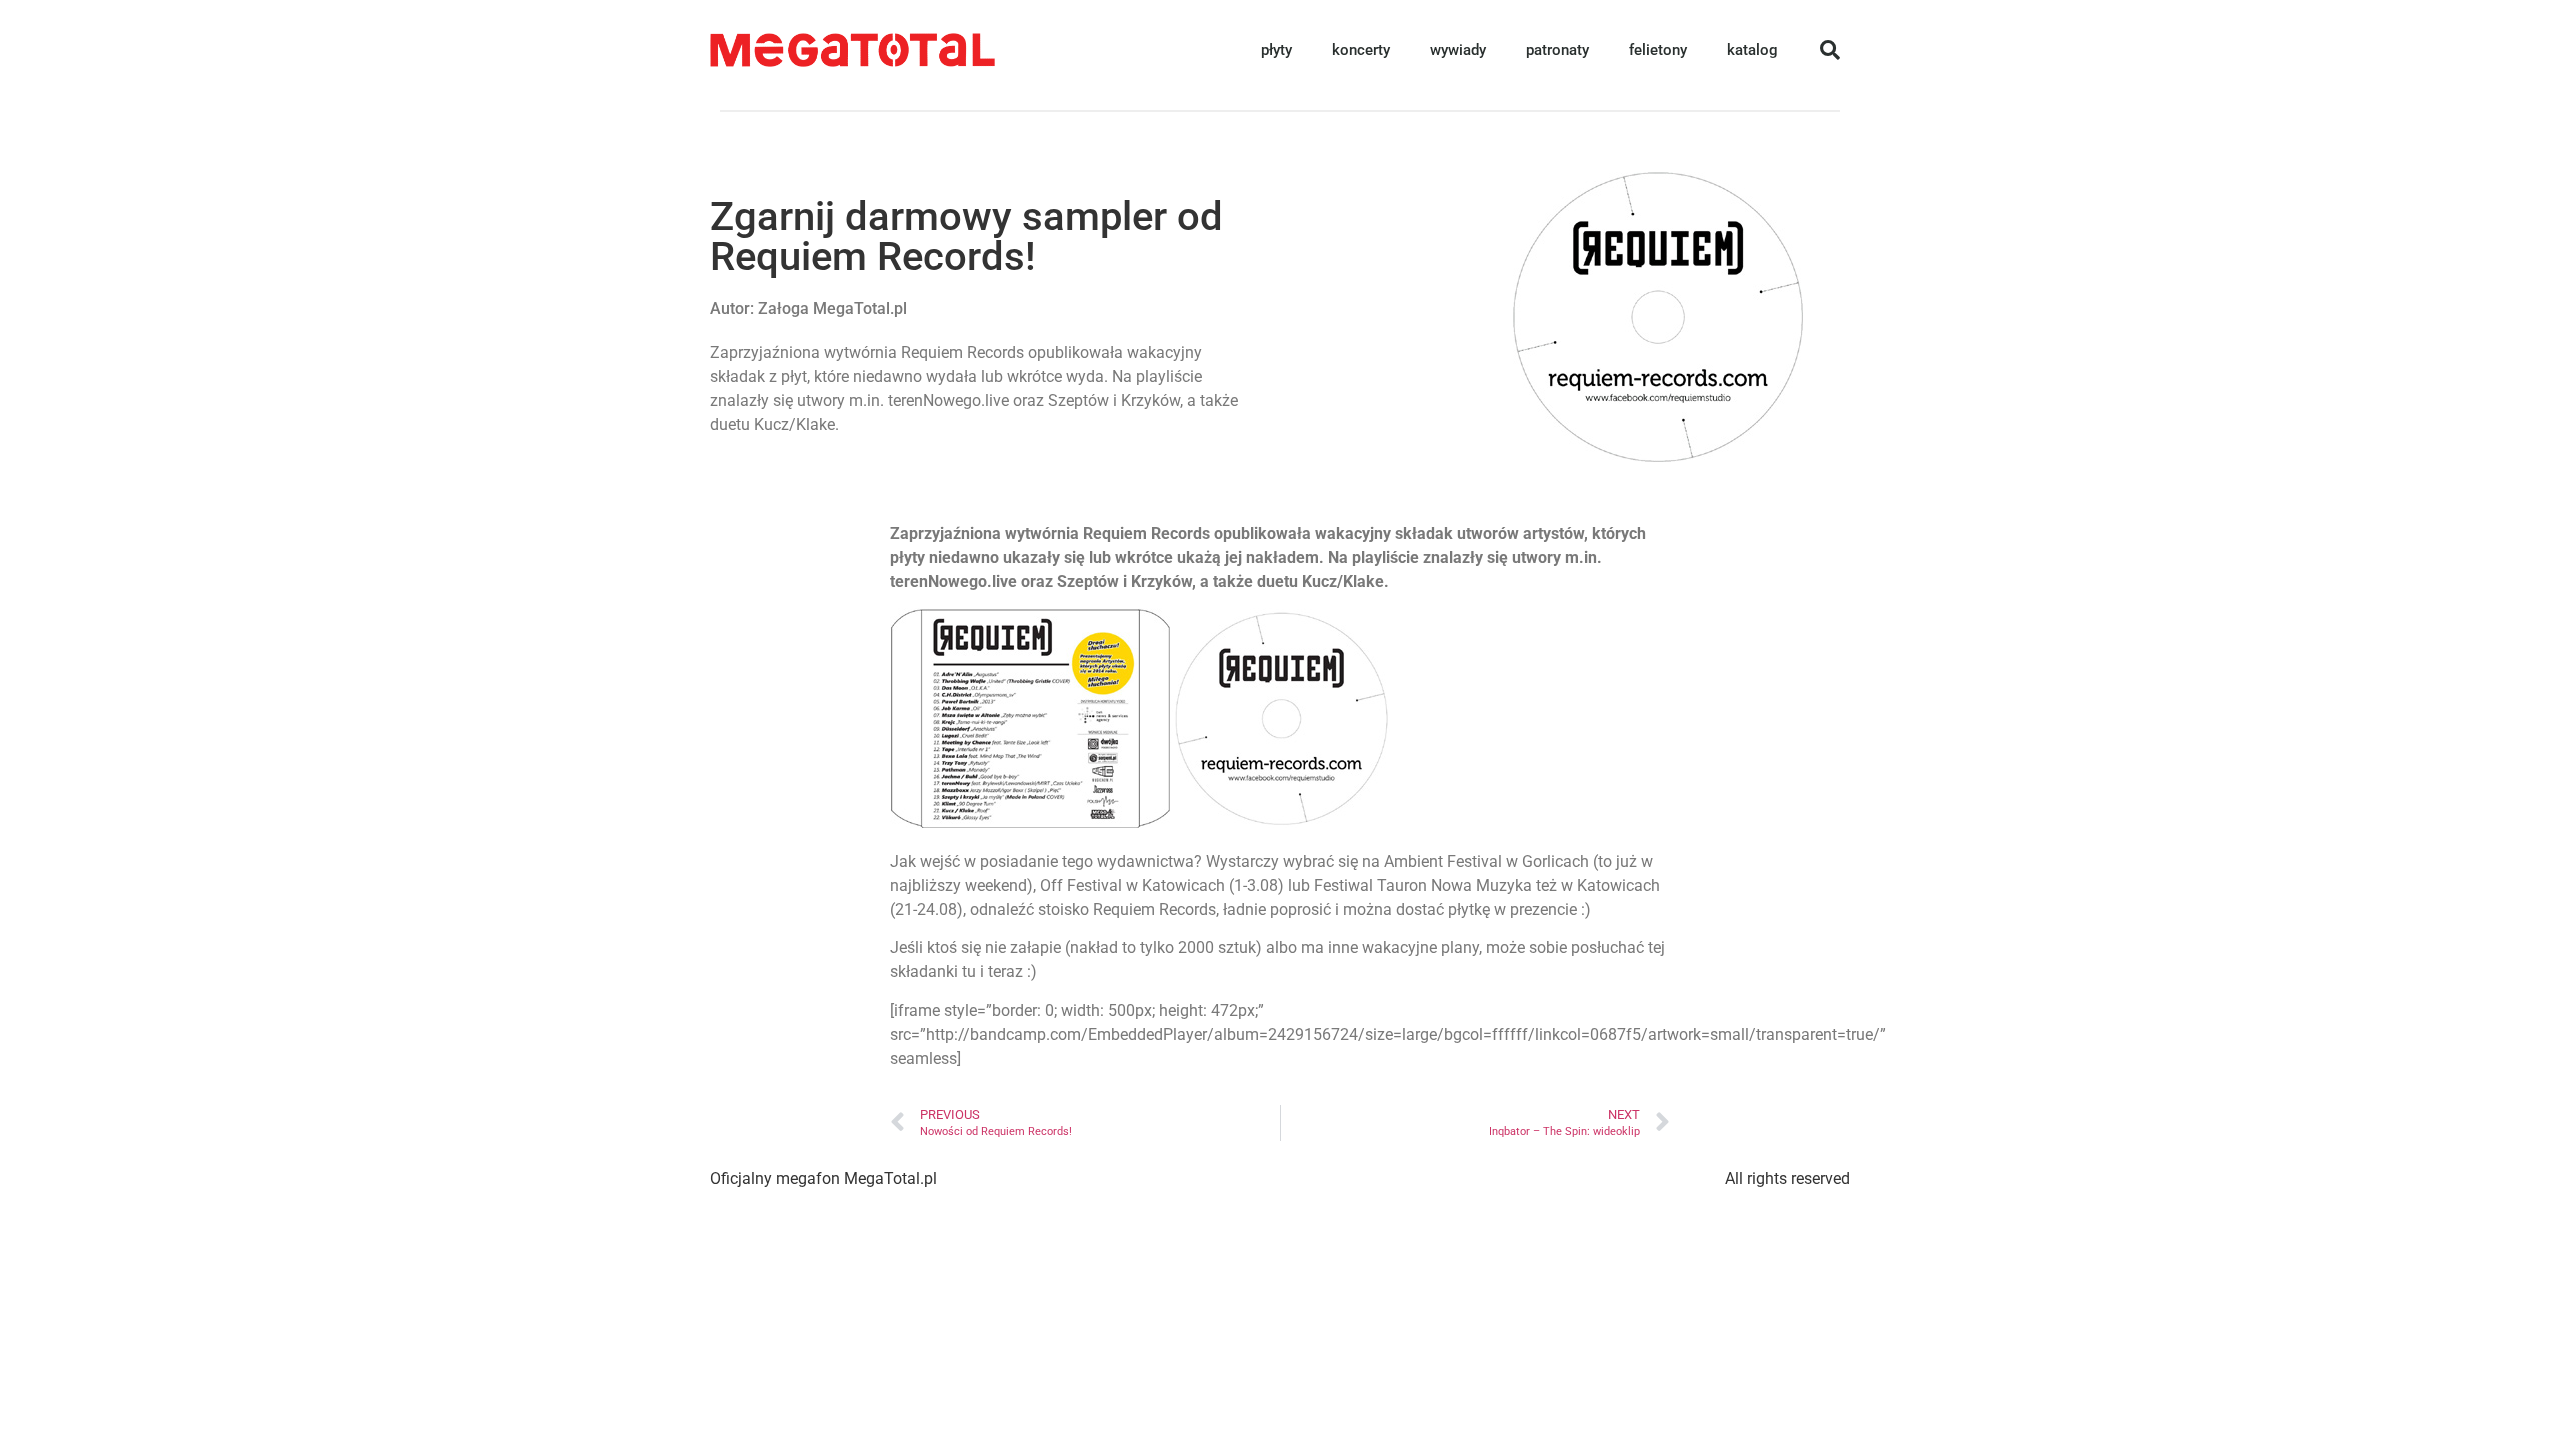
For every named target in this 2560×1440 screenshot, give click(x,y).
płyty (1276, 50)
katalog (1752, 50)
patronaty (1557, 50)
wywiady (1458, 50)
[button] (1830, 50)
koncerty (1361, 50)
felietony (1658, 50)
